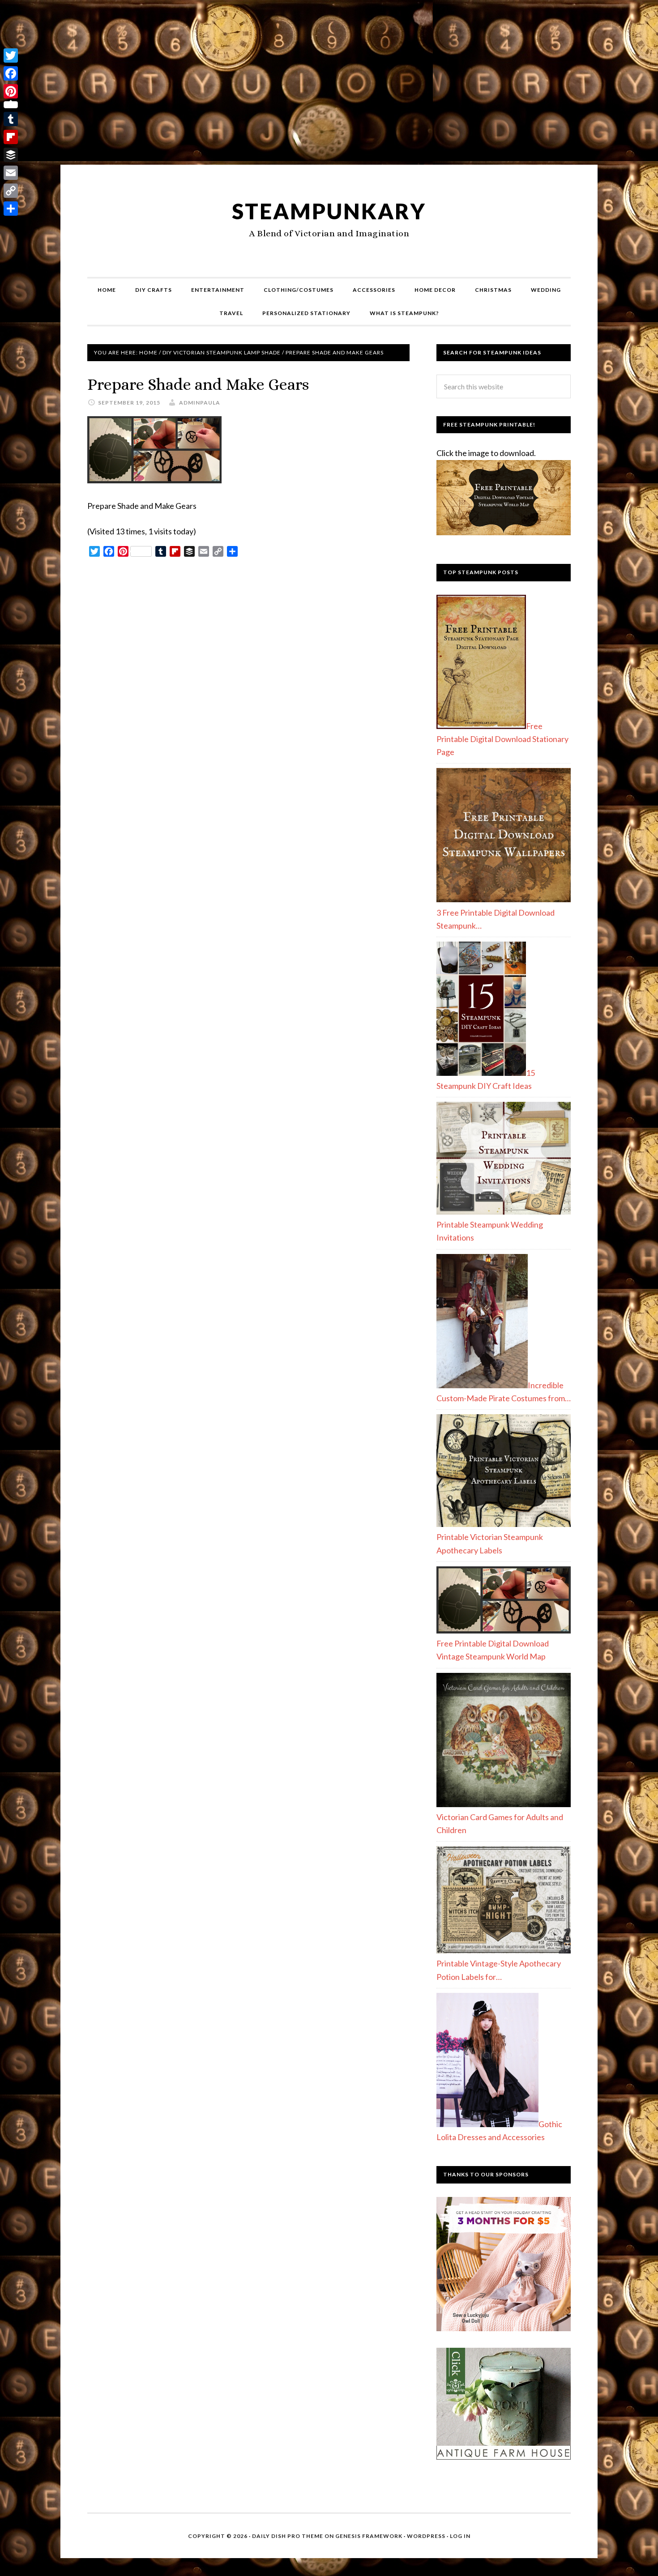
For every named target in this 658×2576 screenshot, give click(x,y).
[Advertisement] (329, 86)
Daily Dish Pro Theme (288, 2536)
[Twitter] (11, 55)
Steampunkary (329, 211)
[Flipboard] (11, 137)
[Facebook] (11, 73)
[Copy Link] (11, 191)
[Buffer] (11, 155)
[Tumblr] (11, 119)
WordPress (426, 2536)
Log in (460, 2536)
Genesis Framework (369, 2536)
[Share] (11, 209)
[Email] (11, 173)
